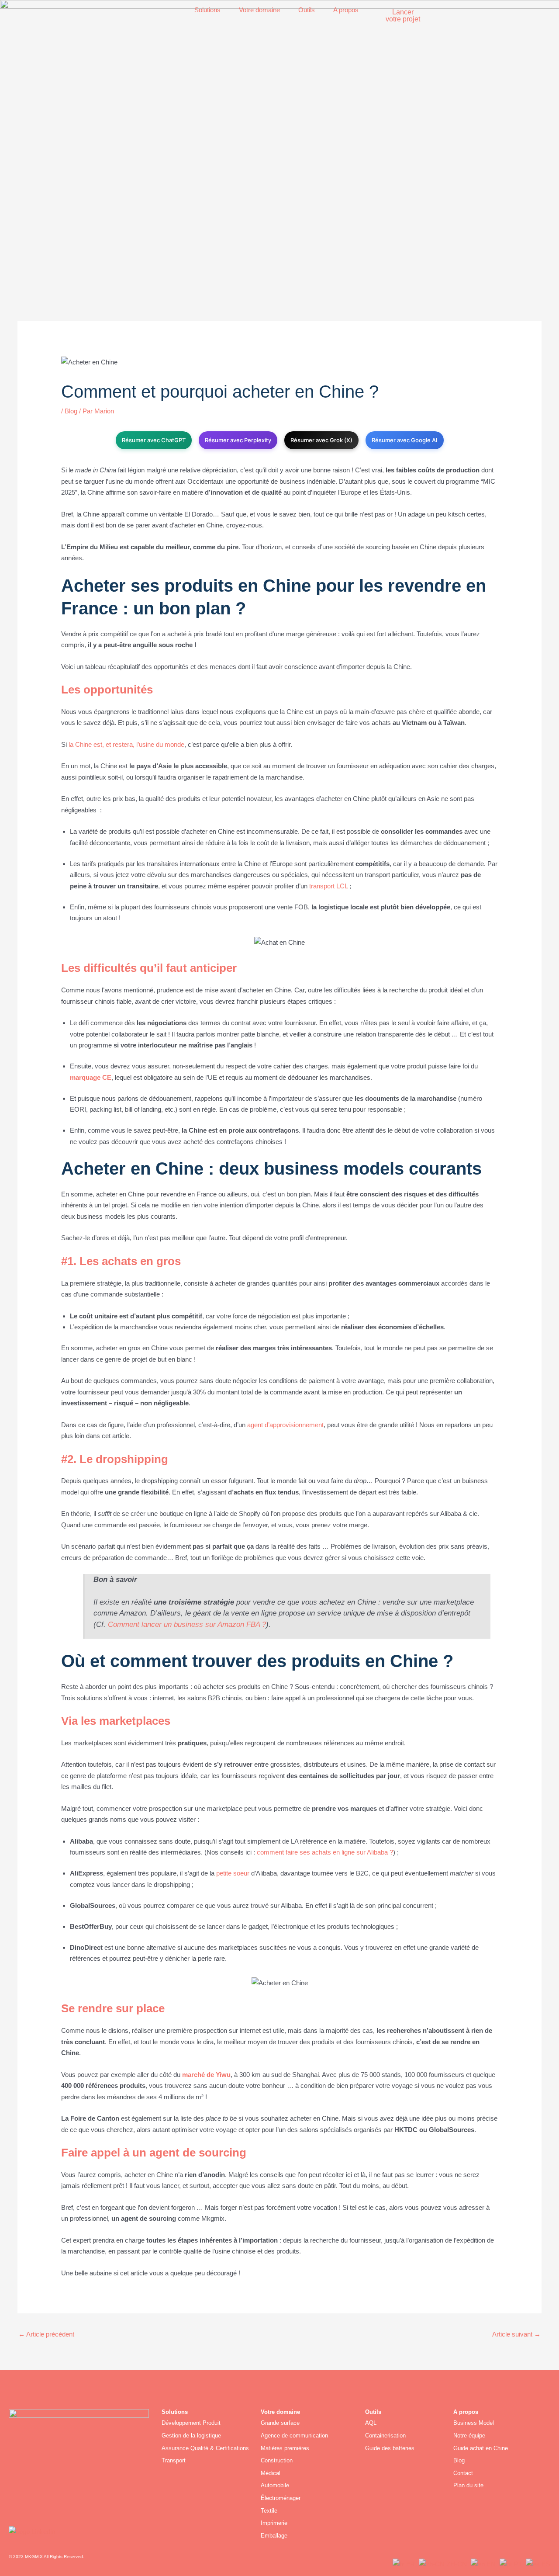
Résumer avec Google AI (405, 440)
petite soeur (233, 1873)
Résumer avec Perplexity (238, 440)
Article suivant (516, 2334)
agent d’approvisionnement (285, 1425)
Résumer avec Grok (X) (321, 440)
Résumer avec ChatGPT (154, 440)
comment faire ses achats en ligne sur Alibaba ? (325, 1852)
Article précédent (46, 2334)
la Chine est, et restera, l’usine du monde (126, 744)
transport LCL (328, 886)
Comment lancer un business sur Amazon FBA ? (187, 1624)
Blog (71, 411)
